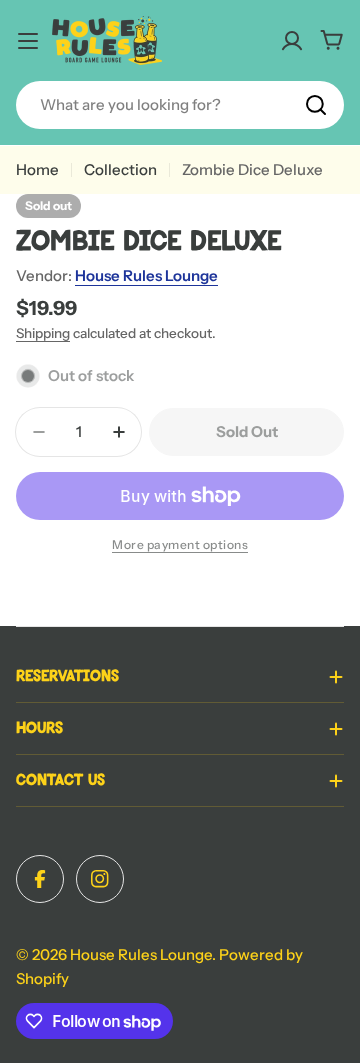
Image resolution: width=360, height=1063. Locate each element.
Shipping (43, 333)
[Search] (316, 105)
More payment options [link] (180, 544)
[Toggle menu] (28, 41)
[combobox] (180, 105)
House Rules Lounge (146, 275)
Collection (120, 169)
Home (37, 169)
